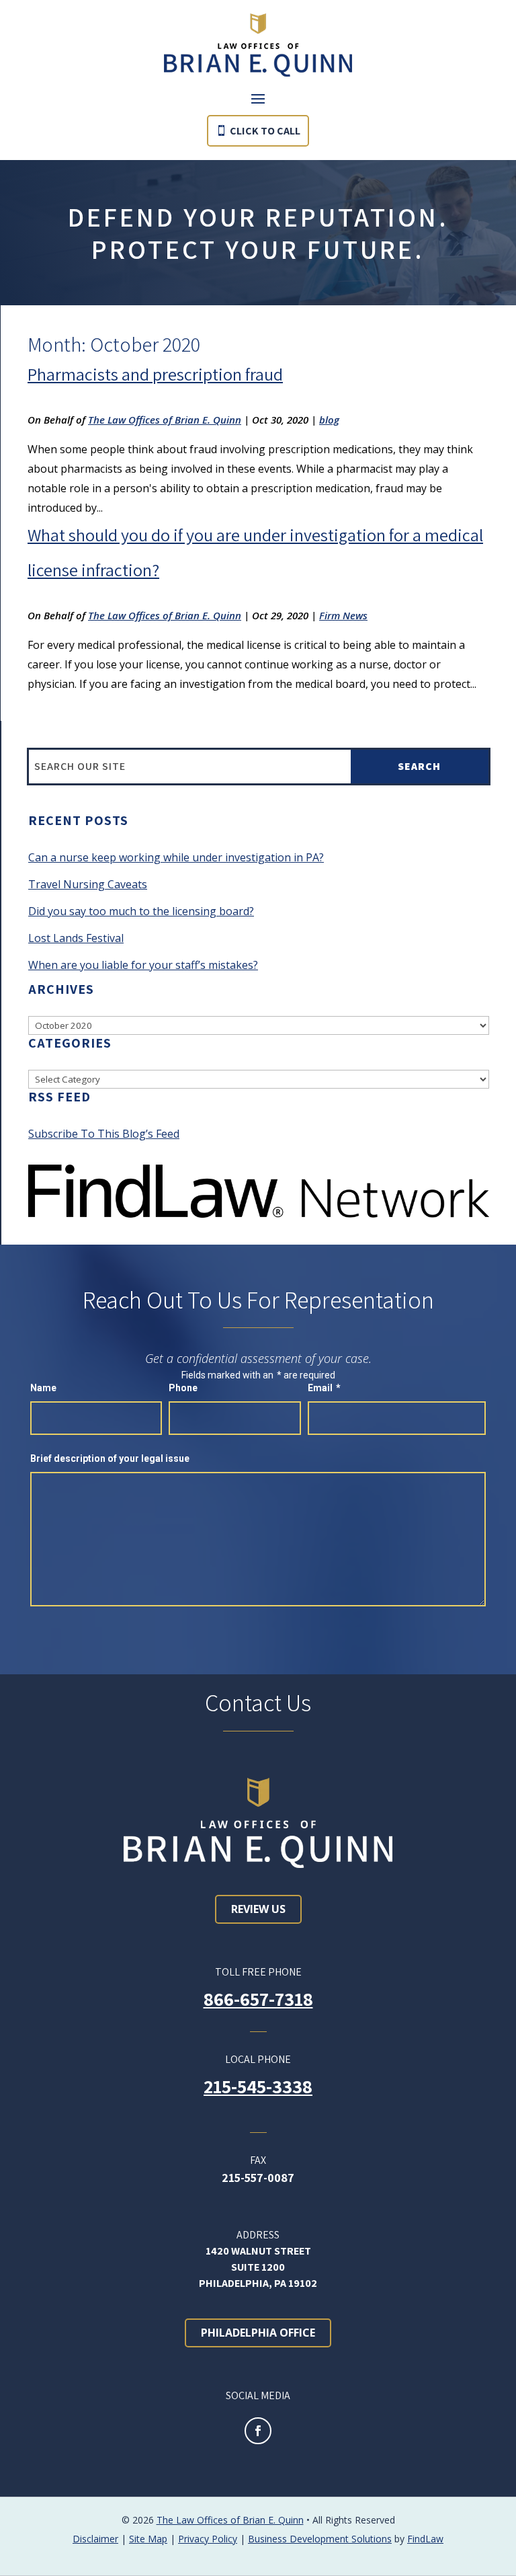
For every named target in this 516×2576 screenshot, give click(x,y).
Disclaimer (95, 2539)
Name (43, 1388)
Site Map (148, 2539)
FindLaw (425, 2539)
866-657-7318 (258, 1999)
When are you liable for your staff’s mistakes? (143, 965)
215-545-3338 (258, 2086)
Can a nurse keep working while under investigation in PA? (176, 857)
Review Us (258, 1909)
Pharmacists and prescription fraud (155, 374)
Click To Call (265, 131)
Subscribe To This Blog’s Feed (104, 1134)
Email (324, 1388)
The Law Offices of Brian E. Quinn (165, 420)
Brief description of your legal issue (110, 1458)
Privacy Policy (208, 2539)
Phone (183, 1388)
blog (329, 420)
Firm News (343, 615)
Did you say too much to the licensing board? (141, 911)
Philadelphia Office (258, 2333)
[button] (258, 98)
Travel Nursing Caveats (88, 884)
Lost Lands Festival (76, 938)
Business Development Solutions (320, 2539)
